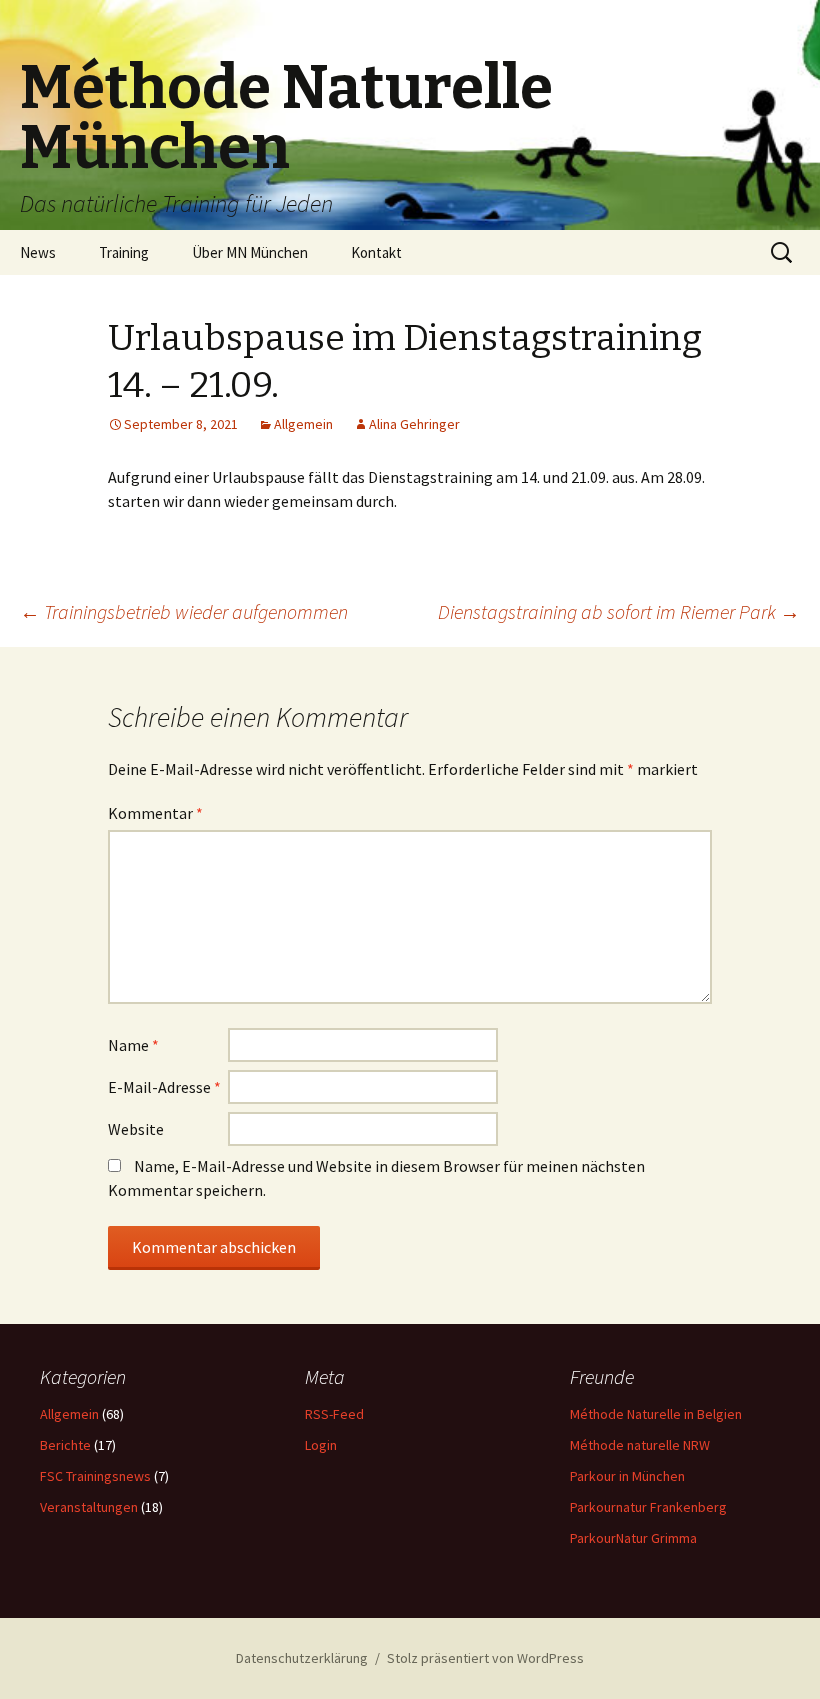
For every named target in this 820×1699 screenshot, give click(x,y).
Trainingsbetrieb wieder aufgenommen (184, 611)
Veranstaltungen (89, 1507)
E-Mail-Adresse (164, 1087)
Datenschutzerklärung (302, 1658)
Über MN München (250, 252)
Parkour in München (627, 1476)
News (38, 252)
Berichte (65, 1445)
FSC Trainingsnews (95, 1476)
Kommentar (155, 813)
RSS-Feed (334, 1414)
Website (136, 1129)
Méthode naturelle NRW (640, 1445)
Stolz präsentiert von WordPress (485, 1658)
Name (133, 1045)
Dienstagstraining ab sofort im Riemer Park (619, 611)
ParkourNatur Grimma (633, 1538)
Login (321, 1445)
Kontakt (376, 252)
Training (124, 252)
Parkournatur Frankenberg (648, 1507)
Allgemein (303, 424)
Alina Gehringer (414, 424)
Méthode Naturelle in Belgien (656, 1414)
